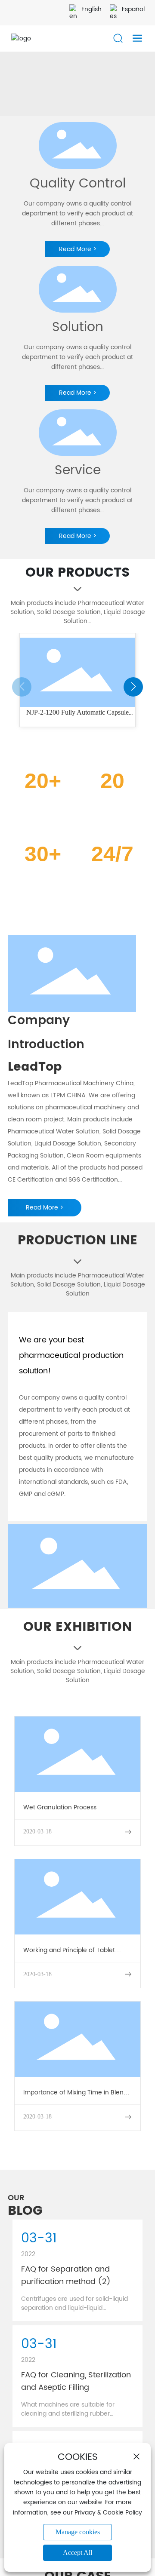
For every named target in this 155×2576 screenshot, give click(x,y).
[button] (133, 687)
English (91, 9)
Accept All (77, 2553)
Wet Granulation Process (60, 1807)
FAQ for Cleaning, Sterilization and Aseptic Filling (76, 2381)
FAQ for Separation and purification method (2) (66, 2275)
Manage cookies (78, 2532)
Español (133, 9)
